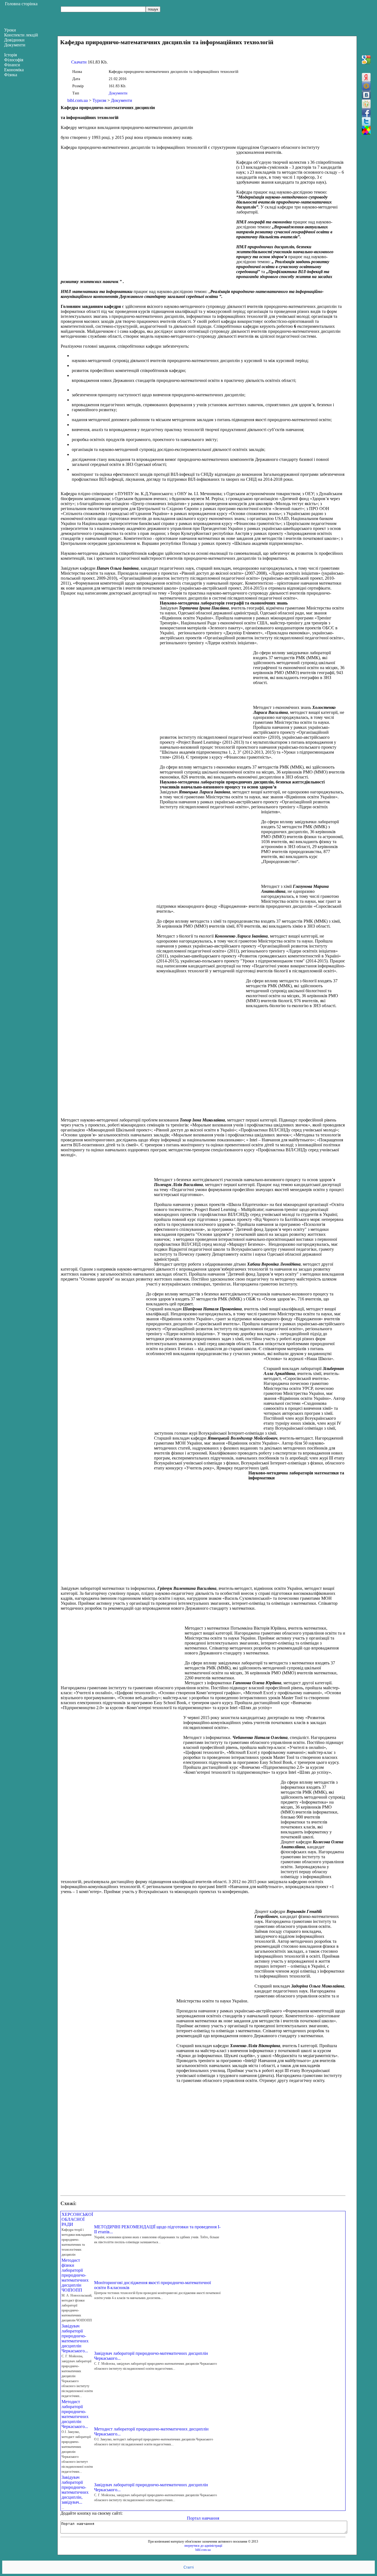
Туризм (99, 100)
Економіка (14, 70)
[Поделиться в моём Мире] (366, 86)
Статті (189, 2567)
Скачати (79, 62)
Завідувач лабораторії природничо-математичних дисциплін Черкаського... (75, 2338)
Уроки (10, 30)
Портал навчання (203, 2518)
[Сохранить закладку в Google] (366, 60)
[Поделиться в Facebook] (366, 113)
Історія (10, 55)
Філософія (14, 60)
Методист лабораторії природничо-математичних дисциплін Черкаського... (75, 2414)
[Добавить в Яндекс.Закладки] (366, 77)
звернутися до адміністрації (203, 2546)
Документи (118, 93)
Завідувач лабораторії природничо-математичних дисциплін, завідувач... (75, 2490)
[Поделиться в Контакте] (366, 95)
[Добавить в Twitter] (366, 122)
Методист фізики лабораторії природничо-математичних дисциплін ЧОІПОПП (75, 2275)
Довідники (14, 40)
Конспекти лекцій (21, 35)
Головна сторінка (21, 4)
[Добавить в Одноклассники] (366, 104)
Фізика (11, 75)
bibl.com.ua (78, 100)
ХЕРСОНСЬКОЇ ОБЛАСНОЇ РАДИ (77, 2219)
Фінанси (12, 65)
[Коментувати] (366, 130)
